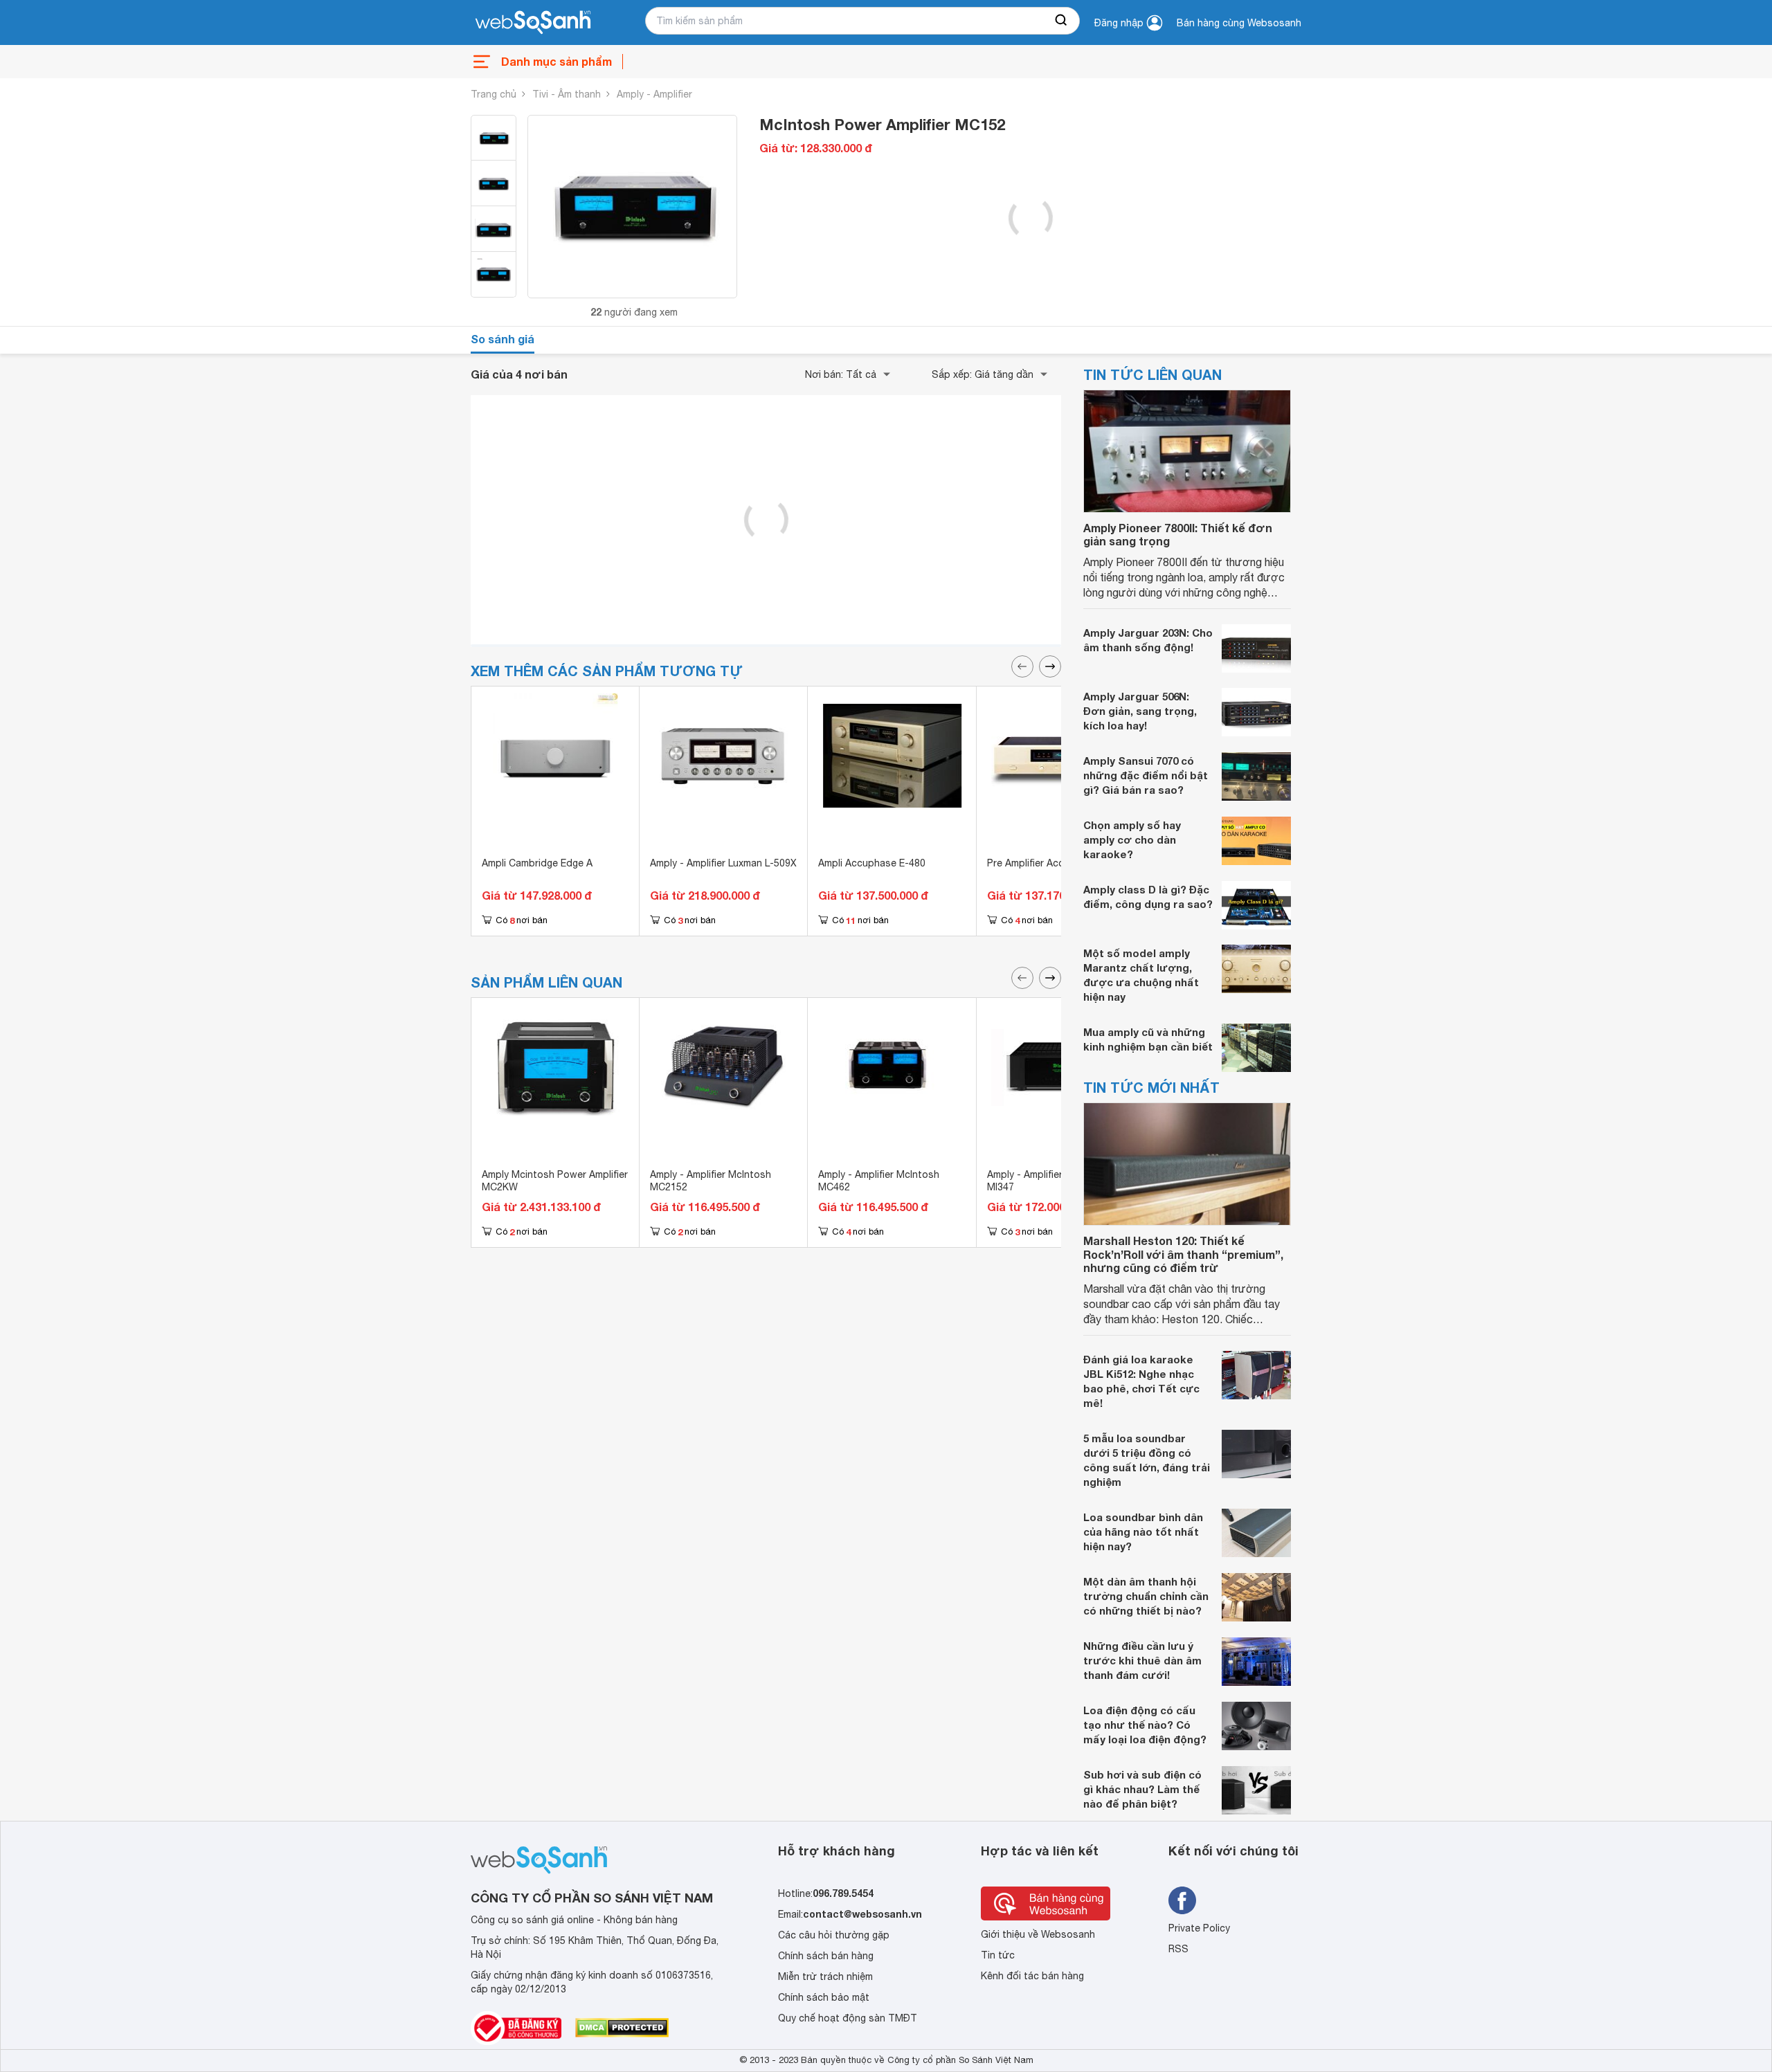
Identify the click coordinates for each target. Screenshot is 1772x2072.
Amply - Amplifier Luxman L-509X (723, 863)
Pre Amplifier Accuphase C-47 (1055, 863)
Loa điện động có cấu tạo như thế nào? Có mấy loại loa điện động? (1145, 1725)
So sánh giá (503, 339)
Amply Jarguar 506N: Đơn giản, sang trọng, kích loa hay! (1140, 711)
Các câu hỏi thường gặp (834, 1935)
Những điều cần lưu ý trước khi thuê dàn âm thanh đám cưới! (1142, 1660)
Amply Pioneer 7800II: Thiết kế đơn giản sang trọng (1178, 534)
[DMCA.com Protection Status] (622, 2028)
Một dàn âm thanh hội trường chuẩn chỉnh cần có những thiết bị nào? (1146, 1596)
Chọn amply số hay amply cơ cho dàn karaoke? (1132, 839)
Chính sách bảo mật (824, 1997)
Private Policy (1199, 1928)
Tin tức (998, 1955)
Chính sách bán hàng (826, 1956)
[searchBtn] (1062, 21)
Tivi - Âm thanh (567, 94)
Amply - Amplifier (654, 94)
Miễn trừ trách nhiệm (825, 1976)
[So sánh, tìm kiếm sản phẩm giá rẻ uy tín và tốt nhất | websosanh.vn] (533, 23)
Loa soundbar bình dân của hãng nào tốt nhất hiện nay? (1143, 1532)
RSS (1178, 1949)
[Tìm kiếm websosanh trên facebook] (1182, 1900)
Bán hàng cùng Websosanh (1239, 23)
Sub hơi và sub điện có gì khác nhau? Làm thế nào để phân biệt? (1142, 1789)
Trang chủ (494, 94)
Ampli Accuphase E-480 (872, 863)
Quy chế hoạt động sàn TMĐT (848, 2018)
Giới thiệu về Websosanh (1038, 1934)
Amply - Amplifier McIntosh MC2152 (711, 1181)
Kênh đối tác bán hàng (1032, 1976)
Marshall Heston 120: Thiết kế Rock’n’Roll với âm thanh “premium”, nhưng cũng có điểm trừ (1183, 1254)
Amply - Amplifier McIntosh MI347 (1048, 1181)
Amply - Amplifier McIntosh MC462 (879, 1181)
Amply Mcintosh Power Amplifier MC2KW (555, 1181)
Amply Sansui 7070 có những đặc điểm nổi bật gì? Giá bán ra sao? (1146, 775)
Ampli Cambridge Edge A (537, 863)
